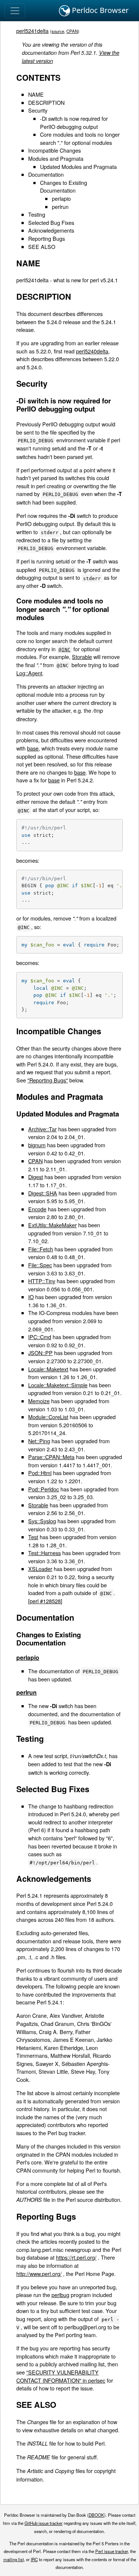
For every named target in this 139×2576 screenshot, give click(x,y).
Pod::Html (40, 1473)
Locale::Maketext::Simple (58, 1385)
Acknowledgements (51, 230)
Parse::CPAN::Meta (51, 1457)
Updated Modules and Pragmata (78, 167)
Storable (82, 657)
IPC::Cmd (40, 1337)
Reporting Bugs (47, 238)
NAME (36, 94)
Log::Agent (29, 673)
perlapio (61, 198)
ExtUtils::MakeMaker (52, 1225)
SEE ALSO (42, 247)
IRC (34, 2559)
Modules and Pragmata (56, 158)
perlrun (60, 207)
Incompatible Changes (54, 150)
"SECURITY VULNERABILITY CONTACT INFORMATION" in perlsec (61, 2376)
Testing (37, 214)
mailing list (14, 2559)
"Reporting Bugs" (48, 1080)
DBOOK (96, 2515)
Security (38, 110)
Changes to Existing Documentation (64, 187)
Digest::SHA (43, 1193)
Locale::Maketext (48, 1369)
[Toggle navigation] (15, 11)
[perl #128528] (45, 1601)
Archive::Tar (42, 1129)
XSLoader (40, 1569)
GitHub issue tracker (44, 2523)
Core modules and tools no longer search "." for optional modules (80, 138)
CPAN (72, 31)
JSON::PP (40, 1353)
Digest (36, 1177)
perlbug (60, 2295)
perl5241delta (32, 31)
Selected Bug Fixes (51, 222)
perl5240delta (92, 351)
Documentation (46, 174)
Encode (37, 1209)
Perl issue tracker (112, 2551)
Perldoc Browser (99, 10)
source (58, 31)
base (33, 748)
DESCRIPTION (46, 102)
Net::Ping (39, 1441)
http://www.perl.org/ (39, 2274)
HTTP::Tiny (42, 1281)
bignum (37, 1145)
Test (33, 1537)
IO (31, 1297)
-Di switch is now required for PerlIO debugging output (74, 122)
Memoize (39, 1401)
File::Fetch (41, 1249)
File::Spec (40, 1265)
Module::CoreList (48, 1417)
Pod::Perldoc (44, 1489)
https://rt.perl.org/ (76, 2257)
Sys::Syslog (42, 1521)
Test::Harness (44, 1553)
